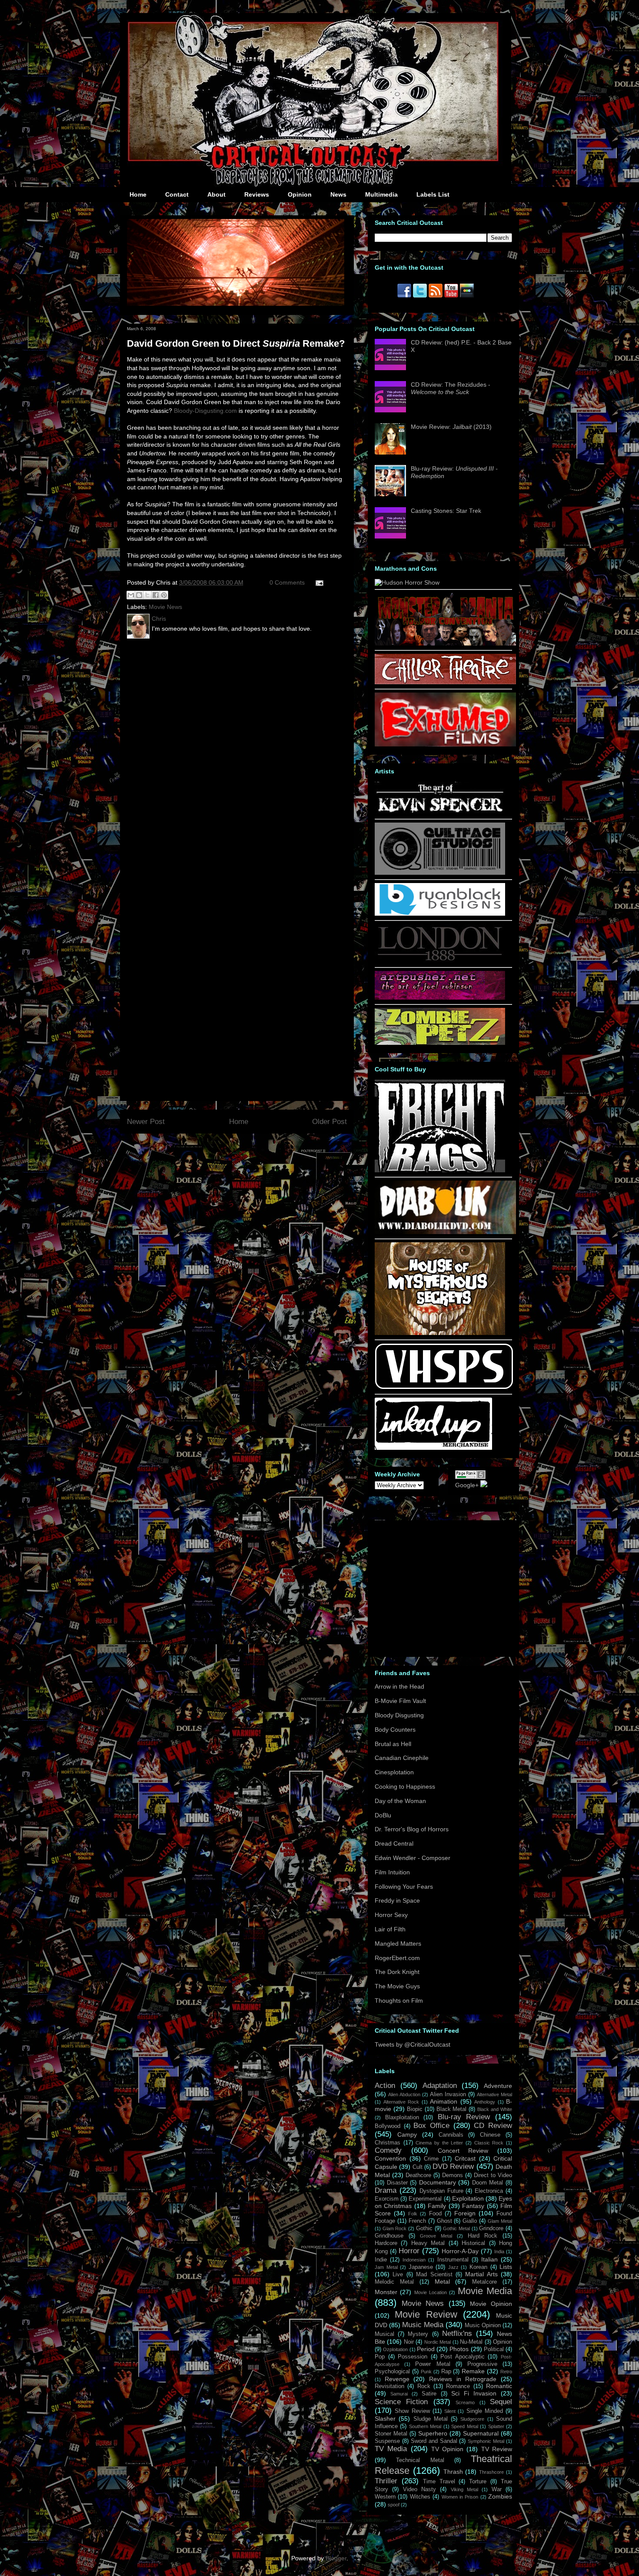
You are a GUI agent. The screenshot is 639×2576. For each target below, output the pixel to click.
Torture (478, 2482)
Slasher (385, 2419)
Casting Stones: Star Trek (446, 511)
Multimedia (381, 194)
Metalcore (484, 2282)
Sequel (501, 2402)
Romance (458, 2386)
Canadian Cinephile (402, 1758)
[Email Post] (318, 582)
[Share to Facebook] (156, 595)
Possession (413, 2357)
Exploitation (468, 2198)
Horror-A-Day (460, 2251)
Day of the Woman (400, 1801)
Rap (446, 2372)
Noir (409, 2342)
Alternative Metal (494, 2094)
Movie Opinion (491, 2304)
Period (426, 2349)
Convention (390, 2158)
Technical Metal (420, 2460)
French (417, 2221)
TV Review (497, 2449)
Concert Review (463, 2151)
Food (435, 2214)
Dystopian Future (441, 2191)
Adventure (498, 2086)
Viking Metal (464, 2489)
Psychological (392, 2372)
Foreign (465, 2213)
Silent (450, 2411)
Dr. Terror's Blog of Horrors (412, 1829)
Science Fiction (401, 2402)
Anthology (485, 2102)
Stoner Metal (391, 2434)
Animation (444, 2101)
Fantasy (473, 2206)
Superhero (433, 2433)
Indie (381, 2260)
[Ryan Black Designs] (440, 913)
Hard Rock (483, 2236)
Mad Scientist (434, 2275)
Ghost (444, 2221)
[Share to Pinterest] (164, 595)
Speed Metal (464, 2426)
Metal (442, 2282)
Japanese (421, 2267)
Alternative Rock (401, 2102)
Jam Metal (386, 2267)
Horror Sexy (391, 1915)
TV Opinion (447, 2449)
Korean (478, 2267)
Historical (473, 2243)
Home (138, 194)
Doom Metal (488, 2183)
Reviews (257, 194)
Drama (386, 2190)
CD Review (493, 2126)
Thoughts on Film (399, 2001)
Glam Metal (500, 2221)
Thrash (453, 2472)
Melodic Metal (394, 2282)
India (499, 2251)
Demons (453, 2175)
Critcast (465, 2158)
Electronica (489, 2191)
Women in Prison (460, 2497)
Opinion (300, 194)
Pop (380, 2357)
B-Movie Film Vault (400, 1701)
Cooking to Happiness (405, 1786)
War (497, 2489)
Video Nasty (419, 2489)
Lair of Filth (390, 1929)
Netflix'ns (457, 2333)
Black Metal (452, 2109)
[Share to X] (147, 595)
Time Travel (439, 2482)
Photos (459, 2349)
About (216, 194)
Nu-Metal (471, 2342)
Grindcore (491, 2228)
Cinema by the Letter (439, 2143)
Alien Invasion (448, 2094)
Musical (384, 2334)
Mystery (418, 2334)
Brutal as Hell (393, 1744)
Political (494, 2349)
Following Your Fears (404, 1887)
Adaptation (440, 2086)
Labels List (433, 194)
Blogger (336, 2558)
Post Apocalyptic (463, 2357)
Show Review (412, 2411)
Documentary (438, 2182)
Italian (489, 2259)
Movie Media (485, 2291)
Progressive (482, 2364)
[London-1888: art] (440, 960)
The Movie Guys (397, 1986)
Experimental (425, 2199)
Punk (426, 2372)
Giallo (470, 2221)
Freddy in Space (397, 1900)
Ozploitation (395, 2349)
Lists (506, 2267)
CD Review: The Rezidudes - (451, 388)
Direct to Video (493, 2175)
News (338, 194)
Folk (413, 2214)
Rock (424, 2386)
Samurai (399, 2394)
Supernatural (481, 2433)
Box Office (431, 2126)
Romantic (499, 2386)
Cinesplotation (394, 1772)
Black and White (495, 2109)
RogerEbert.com (397, 1958)
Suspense (387, 2441)
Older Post (329, 1122)
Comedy (388, 2150)
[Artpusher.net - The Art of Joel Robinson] (440, 997)
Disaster (397, 2183)
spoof (394, 2505)
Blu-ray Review (464, 2117)
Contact (177, 194)
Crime (431, 2159)
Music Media (423, 2325)
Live (398, 2275)
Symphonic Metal (486, 2441)
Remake (473, 2371)
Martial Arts (481, 2274)
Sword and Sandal (434, 2441)
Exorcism (387, 2199)
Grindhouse (389, 2236)
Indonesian (414, 2260)
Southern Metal (425, 2426)
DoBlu (383, 1815)
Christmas (388, 2143)
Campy (407, 2134)
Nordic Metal (438, 2342)
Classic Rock (489, 2143)
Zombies (500, 2496)
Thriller (386, 2481)
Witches (420, 2497)
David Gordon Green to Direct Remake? (236, 343)
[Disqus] (237, 759)
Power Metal (433, 2364)
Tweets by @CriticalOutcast (413, 2044)
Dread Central (394, 1843)
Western (385, 2497)
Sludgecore (472, 2419)
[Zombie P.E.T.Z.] (440, 1043)
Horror (409, 2251)
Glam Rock (395, 2228)
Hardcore (386, 2243)
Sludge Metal (431, 2419)
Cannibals (451, 2135)
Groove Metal (436, 2236)
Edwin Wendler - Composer (413, 1858)
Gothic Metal (456, 2228)
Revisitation (389, 2386)
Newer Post (146, 1122)
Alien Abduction (404, 2094)
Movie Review (426, 2314)
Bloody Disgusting (399, 1715)
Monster (386, 2292)
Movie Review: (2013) (451, 427)
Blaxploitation (402, 2118)
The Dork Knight (397, 1972)
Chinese (490, 2135)
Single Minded (485, 2411)
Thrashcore (491, 2472)
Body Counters (395, 1730)
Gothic (424, 2228)
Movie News (165, 607)
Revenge (397, 2379)
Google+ (467, 1485)
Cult (418, 2167)
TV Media (391, 2449)
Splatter (496, 2426)
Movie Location (431, 2292)
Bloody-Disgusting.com (205, 411)
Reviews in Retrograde (463, 2379)
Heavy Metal (428, 2243)
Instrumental (453, 2260)
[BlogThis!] (139, 595)
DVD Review (453, 2166)
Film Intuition (392, 1872)
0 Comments (287, 582)
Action (385, 2086)
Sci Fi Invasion (474, 2393)
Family (437, 2206)
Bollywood (388, 2126)
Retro (506, 2372)
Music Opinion (483, 2325)
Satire (429, 2394)
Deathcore (418, 2175)
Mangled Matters (398, 1944)
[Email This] (131, 595)
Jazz (453, 2267)
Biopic (415, 2109)
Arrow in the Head (399, 1686)
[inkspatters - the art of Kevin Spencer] (440, 812)
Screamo (465, 2402)
